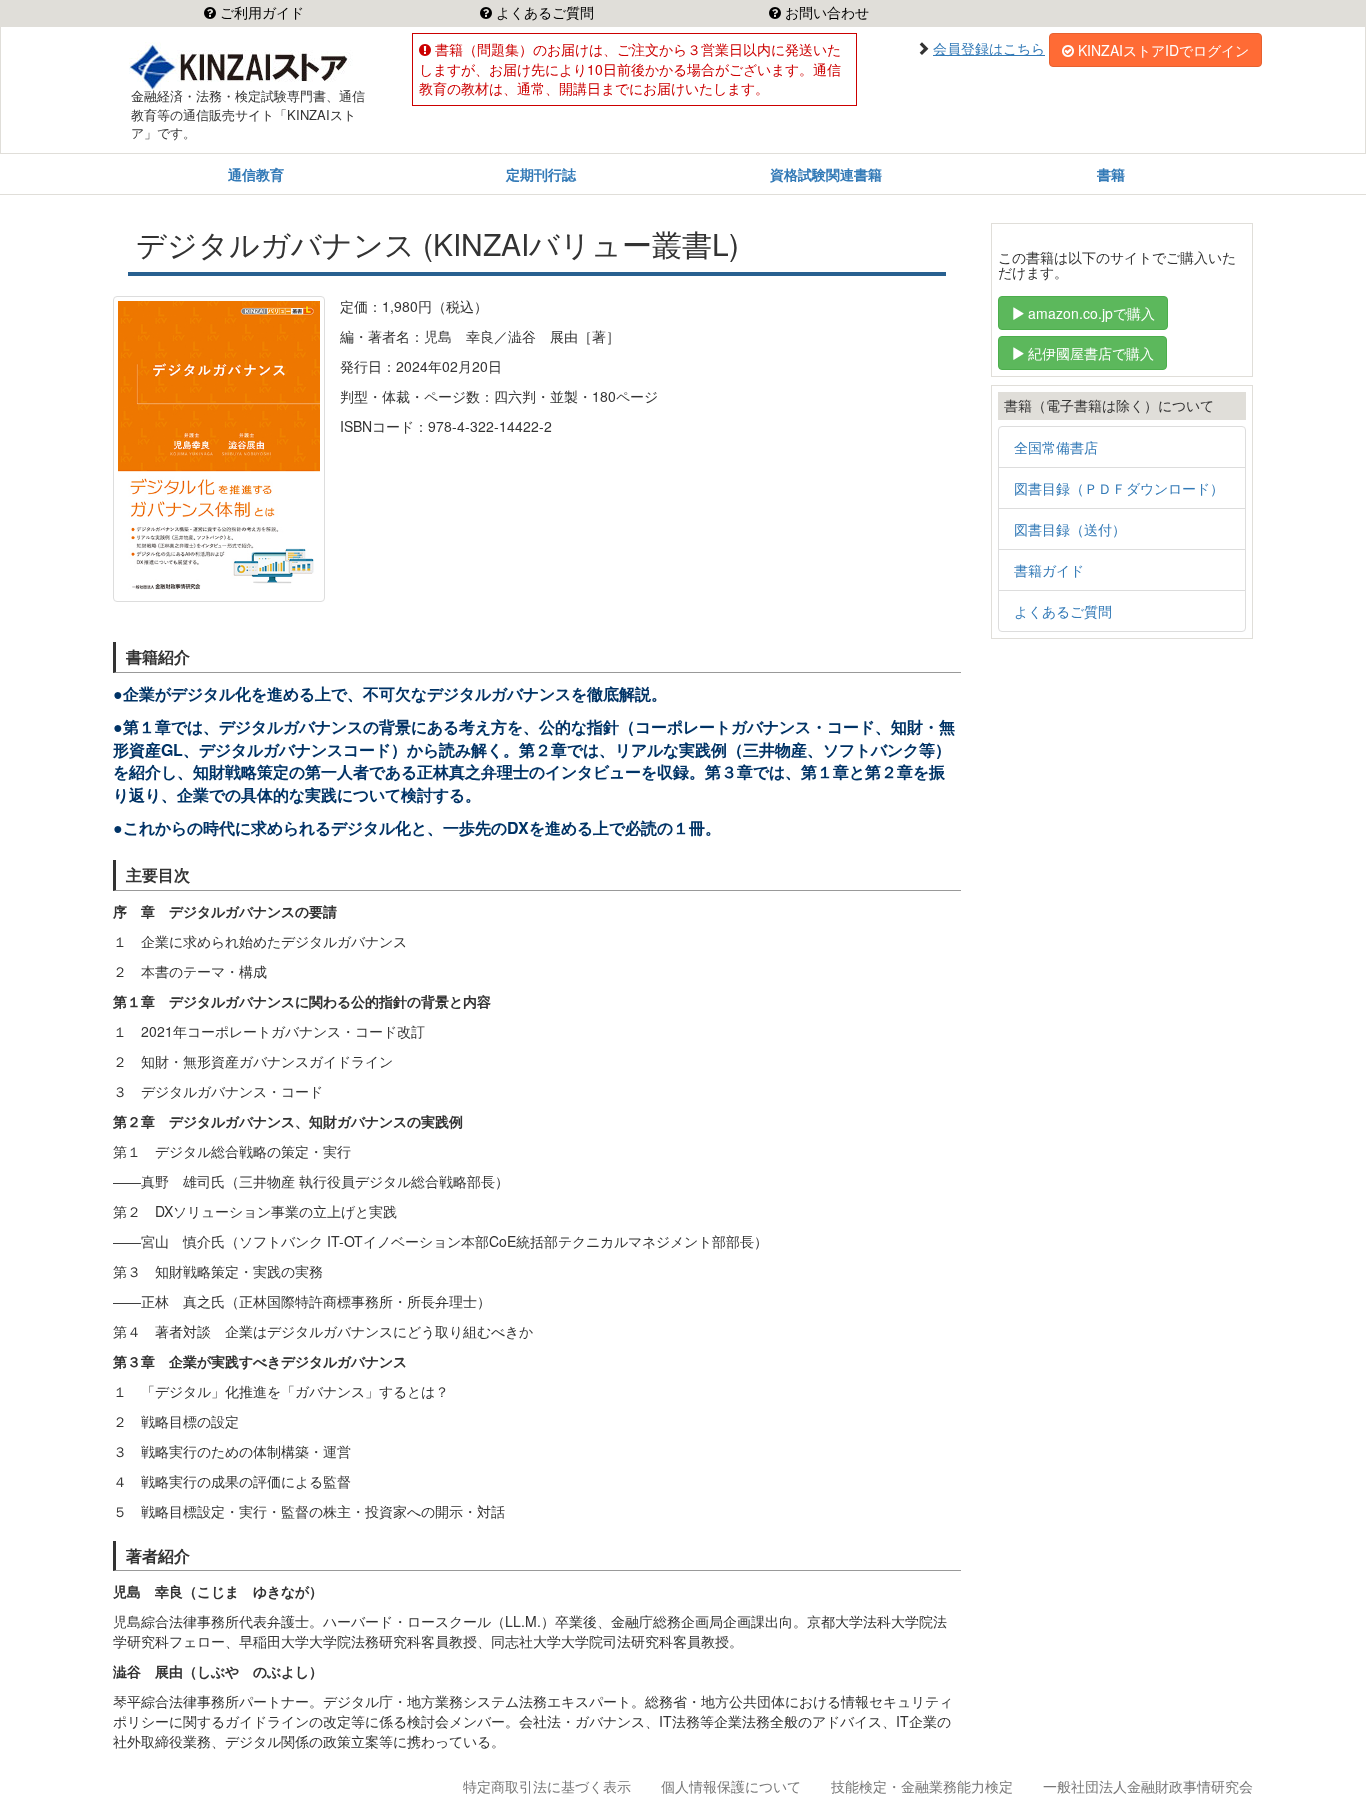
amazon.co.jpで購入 (1091, 313)
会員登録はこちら (989, 48)
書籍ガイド (1049, 570)
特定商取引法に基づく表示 (547, 1786)
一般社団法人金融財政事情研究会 (1148, 1786)
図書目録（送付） (1070, 529)
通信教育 (256, 174)
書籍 (1111, 174)
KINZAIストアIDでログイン (1163, 50)
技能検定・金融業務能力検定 (922, 1786)
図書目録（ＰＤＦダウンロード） (1119, 488)
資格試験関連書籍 (826, 174)
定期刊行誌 (541, 174)
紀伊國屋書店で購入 (1091, 353)
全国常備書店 (1056, 447)
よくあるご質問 (543, 13)
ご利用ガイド (260, 13)
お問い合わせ (825, 13)
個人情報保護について (731, 1786)
